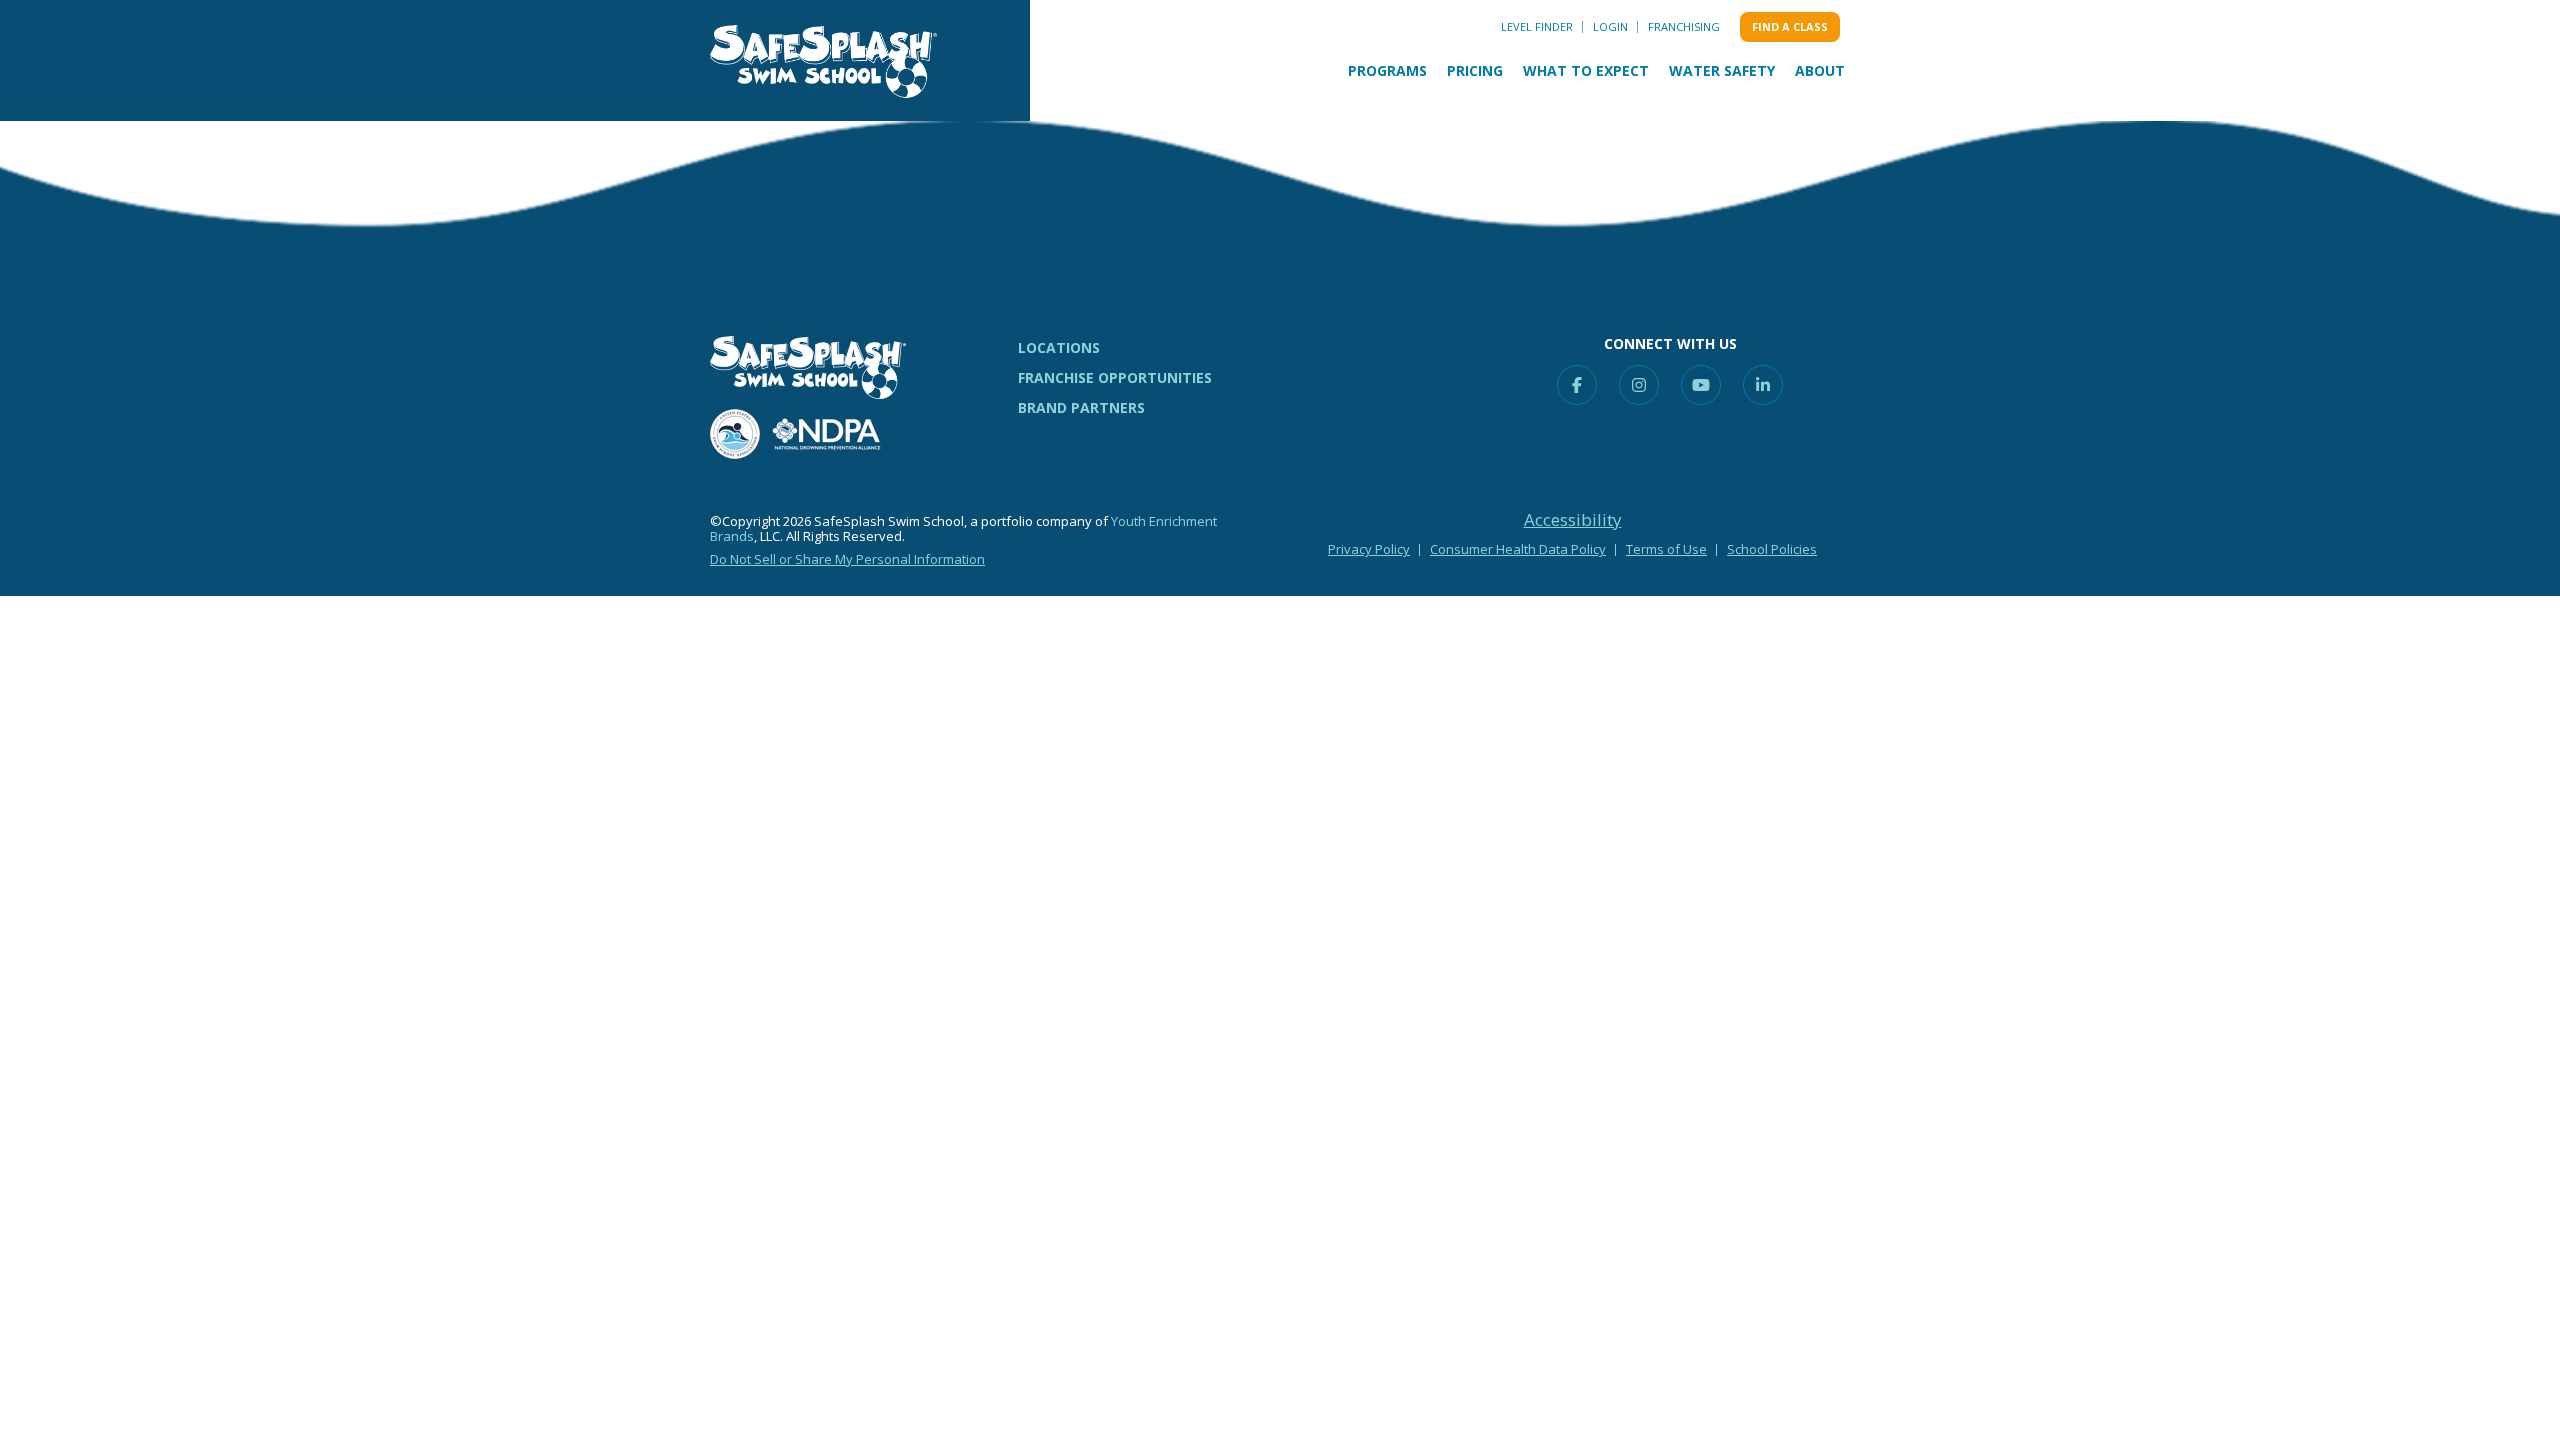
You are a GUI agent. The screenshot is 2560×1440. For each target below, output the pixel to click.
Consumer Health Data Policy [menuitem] (1518, 549)
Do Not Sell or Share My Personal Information (847, 559)
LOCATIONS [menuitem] (1059, 347)
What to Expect (1586, 70)
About (1820, 70)
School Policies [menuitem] (1772, 549)
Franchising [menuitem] (1684, 26)
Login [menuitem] (1610, 26)
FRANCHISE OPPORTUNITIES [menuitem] (1115, 377)
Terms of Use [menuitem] (1666, 549)
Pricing (1475, 70)
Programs (1387, 70)
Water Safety (1722, 70)
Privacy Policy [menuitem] (1369, 549)
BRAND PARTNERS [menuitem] (1081, 407)
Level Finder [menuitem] (1537, 26)
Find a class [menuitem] (1790, 26)
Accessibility (1573, 520)
